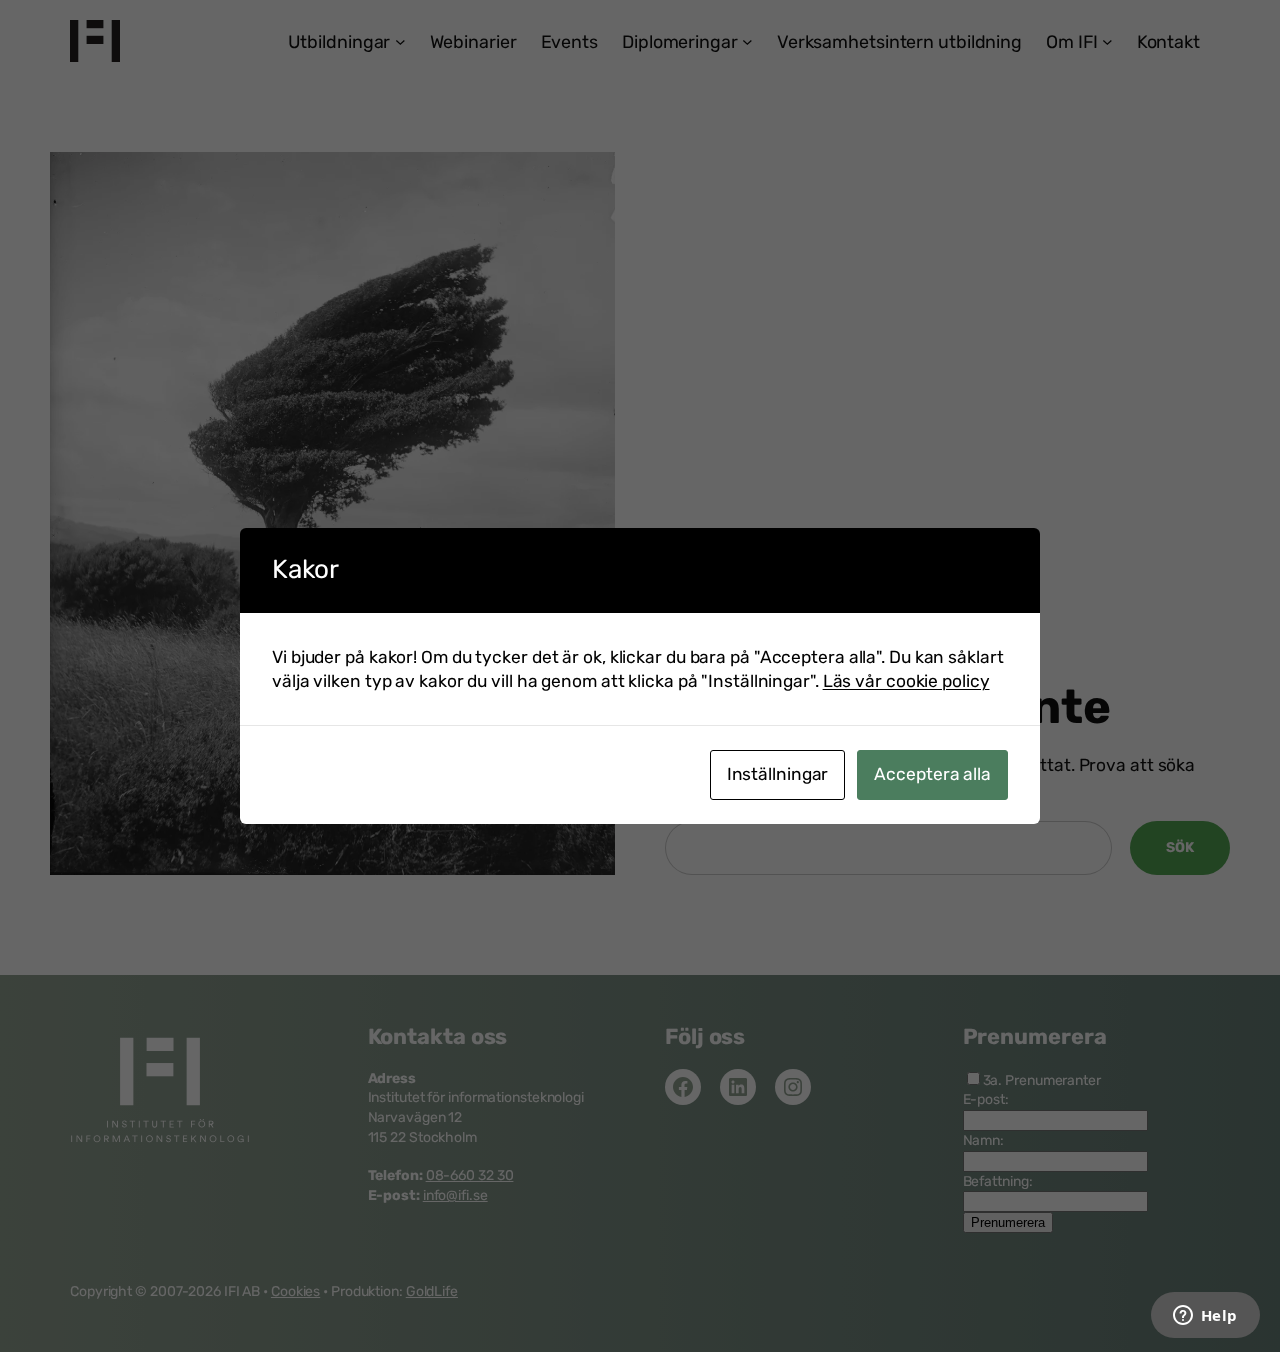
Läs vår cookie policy (906, 681)
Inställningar (778, 774)
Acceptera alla (932, 774)
